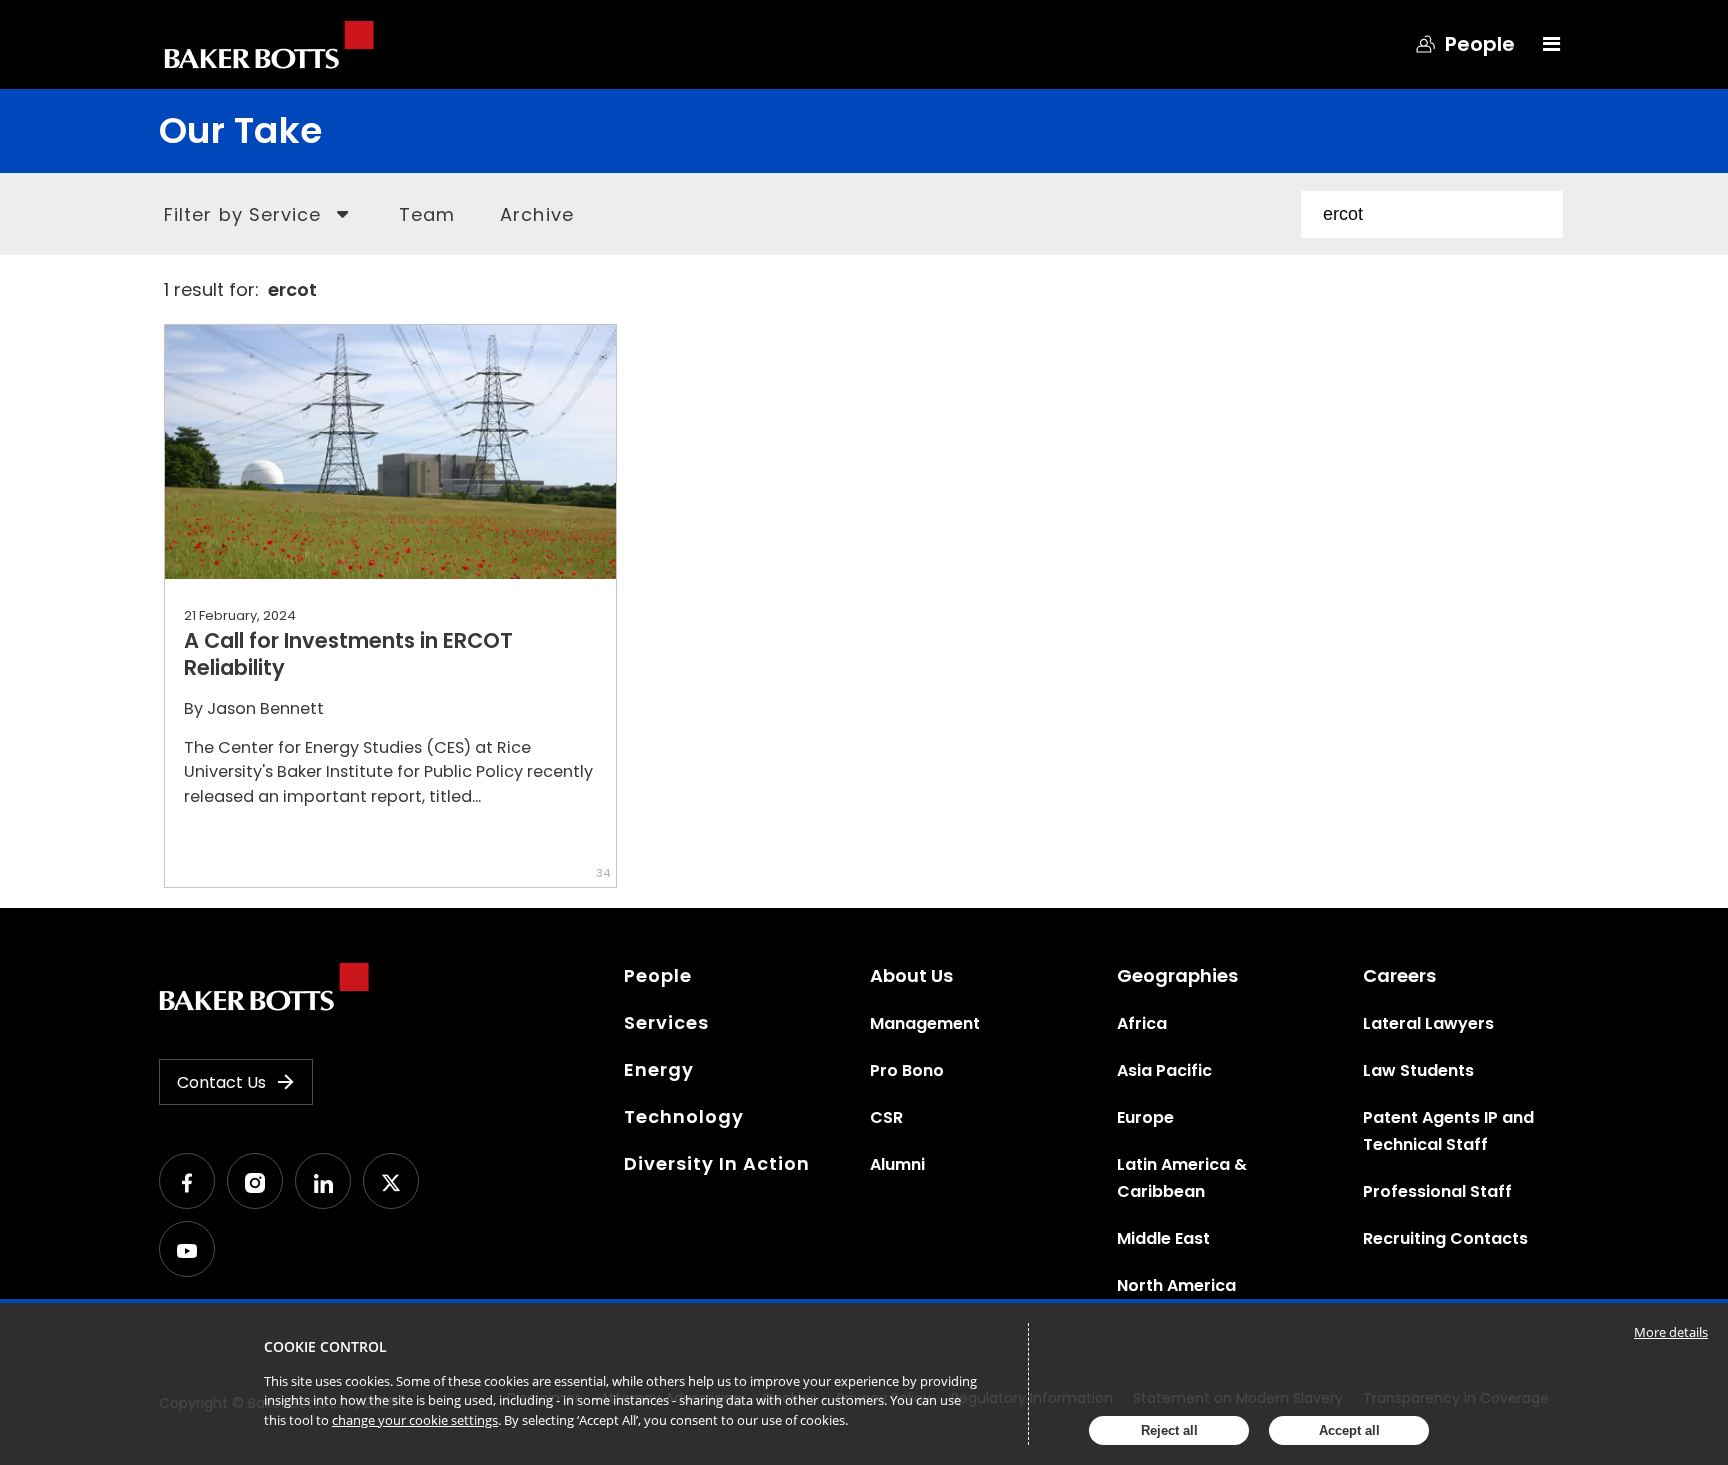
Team (427, 214)
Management (925, 1023)
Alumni (897, 1164)
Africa (1142, 1023)
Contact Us (221, 1082)
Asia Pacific (1164, 1070)
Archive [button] (537, 214)
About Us (911, 975)
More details (1671, 1332)
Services (666, 1022)
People (658, 975)
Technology (684, 1116)
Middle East (1163, 1238)
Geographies (1177, 975)
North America (1176, 1285)
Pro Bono (907, 1070)
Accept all (1349, 1430)
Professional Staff (1437, 1191)
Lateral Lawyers (1428, 1023)
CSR (886, 1117)
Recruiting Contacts (1445, 1238)
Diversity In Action (717, 1163)
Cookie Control (325, 1346)
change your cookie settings (415, 1420)
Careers (1399, 975)
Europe (1145, 1117)
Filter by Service (242, 214)
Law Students (1418, 1070)
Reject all (1169, 1430)
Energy (659, 1069)
